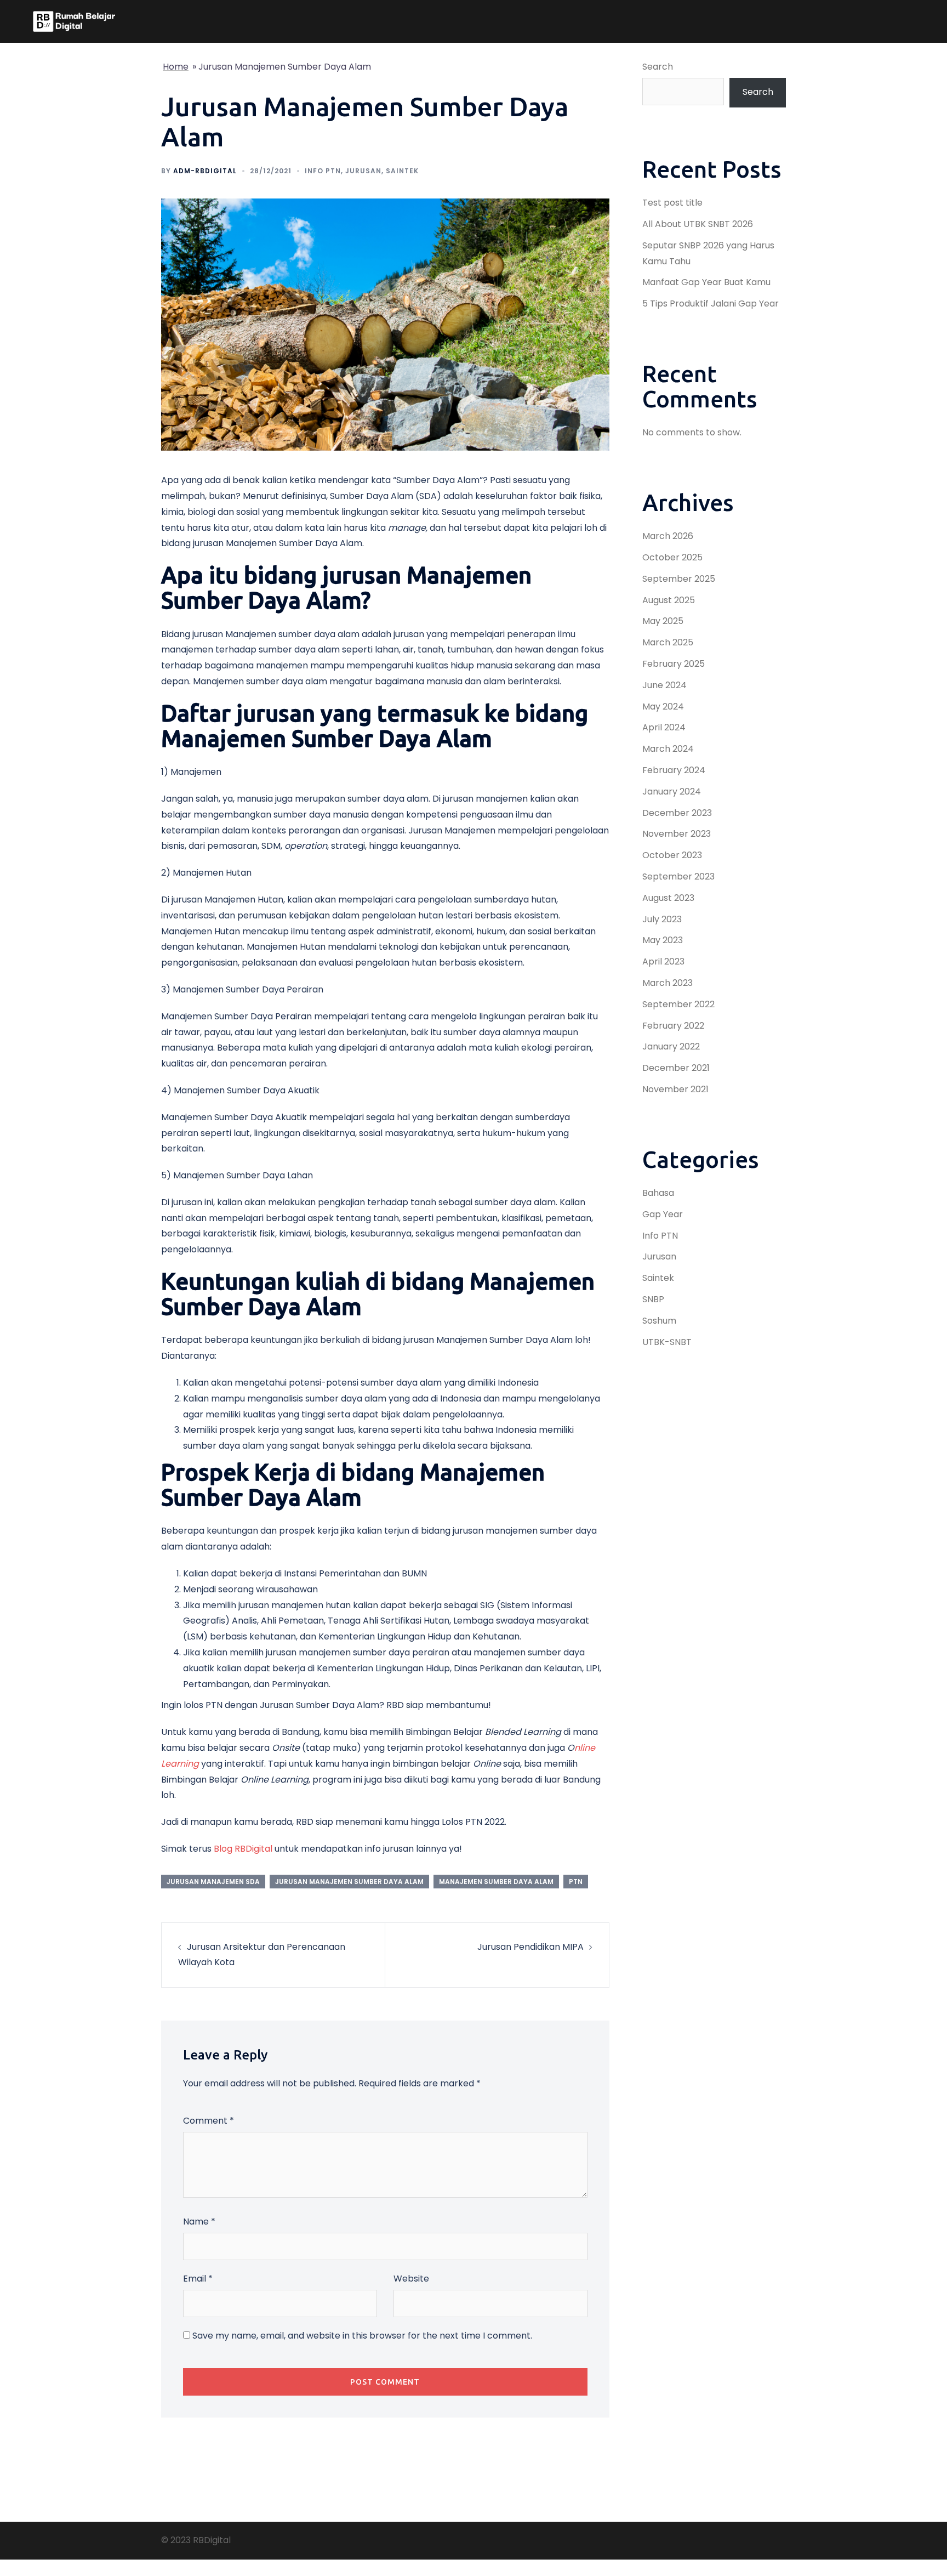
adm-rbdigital (205, 171)
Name (199, 2222)
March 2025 (668, 642)
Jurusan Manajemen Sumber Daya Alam (349, 1882)
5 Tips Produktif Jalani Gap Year (711, 303)
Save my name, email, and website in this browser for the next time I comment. (362, 2336)
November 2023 (677, 834)
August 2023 (668, 898)
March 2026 (668, 536)
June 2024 (664, 685)
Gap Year (663, 1214)
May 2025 (663, 621)
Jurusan (363, 171)
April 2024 (664, 727)
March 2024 (668, 749)
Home (176, 67)
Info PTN (323, 171)
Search (658, 67)
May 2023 (663, 940)
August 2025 (669, 600)
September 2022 (678, 1004)
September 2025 (679, 579)
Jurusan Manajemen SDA (213, 1882)
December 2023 (677, 813)
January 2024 (672, 791)
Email (198, 2279)
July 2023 (662, 919)
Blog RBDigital (243, 1849)
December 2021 (676, 1068)
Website (411, 2279)
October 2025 (672, 557)
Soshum (659, 1321)
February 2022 (673, 1026)
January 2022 (671, 1046)
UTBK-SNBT (667, 1342)
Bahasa (658, 1193)
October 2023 (672, 855)
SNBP (653, 1299)
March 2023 (668, 983)
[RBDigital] (74, 21)
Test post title (672, 203)
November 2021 (675, 1089)
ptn (576, 1882)
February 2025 (674, 664)
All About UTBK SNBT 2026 (698, 224)
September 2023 (678, 876)
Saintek (402, 171)
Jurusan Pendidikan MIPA (530, 1947)
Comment (209, 2121)
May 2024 (663, 707)
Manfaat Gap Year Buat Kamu (706, 282)
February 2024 (674, 770)
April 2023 (663, 961)
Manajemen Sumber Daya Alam (496, 1882)
